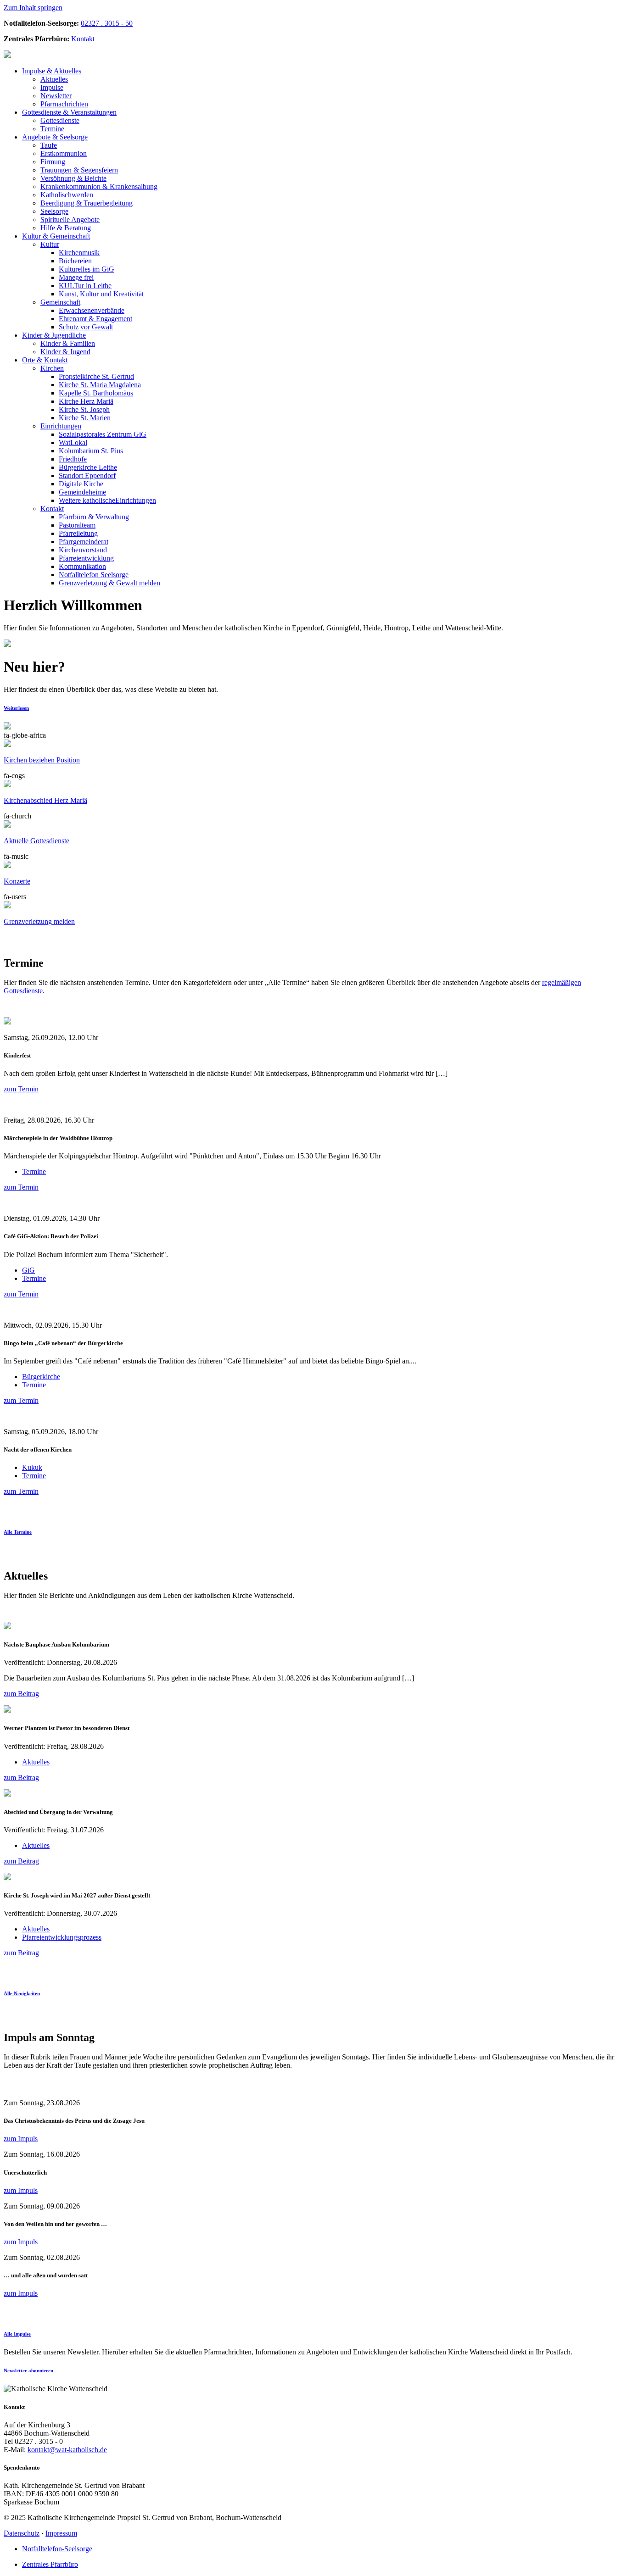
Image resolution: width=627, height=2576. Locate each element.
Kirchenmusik (79, 253)
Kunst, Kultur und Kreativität (101, 294)
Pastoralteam (77, 525)
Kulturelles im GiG (87, 269)
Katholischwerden (67, 195)
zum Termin (21, 1089)
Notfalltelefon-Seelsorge (57, 2549)
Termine (52, 129)
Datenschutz (22, 2533)
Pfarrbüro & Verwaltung (94, 517)
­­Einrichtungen (107, 500)
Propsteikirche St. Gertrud (96, 376)
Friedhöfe (73, 459)
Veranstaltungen (69, 112)
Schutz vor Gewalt (86, 327)
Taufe (49, 145)
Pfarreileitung (78, 533)
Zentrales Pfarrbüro (50, 2564)
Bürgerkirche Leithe (88, 467)
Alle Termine (18, 1532)
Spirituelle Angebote (70, 220)
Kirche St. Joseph (84, 409)
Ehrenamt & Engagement (95, 319)
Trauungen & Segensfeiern (79, 170)
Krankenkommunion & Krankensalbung (99, 186)
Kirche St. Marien (85, 418)
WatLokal (73, 442)
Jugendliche (54, 335)
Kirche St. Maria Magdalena (100, 385)
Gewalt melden (109, 583)
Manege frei (76, 277)
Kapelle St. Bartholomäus (96, 393)
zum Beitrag (21, 1694)
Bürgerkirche (41, 1377)
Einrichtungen (61, 426)
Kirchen (52, 368)
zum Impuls (21, 2139)
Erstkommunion (64, 153)
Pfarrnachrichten (64, 104)
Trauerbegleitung (87, 203)
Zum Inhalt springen (33, 8)
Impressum (61, 2533)
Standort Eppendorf (87, 476)
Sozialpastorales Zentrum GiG (103, 434)
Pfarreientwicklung (86, 558)
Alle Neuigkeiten (22, 1993)
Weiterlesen (16, 708)
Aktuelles (52, 71)
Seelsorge (55, 137)
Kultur (50, 244)
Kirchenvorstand (83, 550)
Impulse (52, 87)
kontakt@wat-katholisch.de (67, 2450)
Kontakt (83, 39)
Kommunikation (82, 566)
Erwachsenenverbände (92, 310)
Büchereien (75, 261)
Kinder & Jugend (65, 352)
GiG (28, 1270)
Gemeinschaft (56, 236)
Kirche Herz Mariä (86, 401)
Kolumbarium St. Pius (91, 451)
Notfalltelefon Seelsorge (94, 575)
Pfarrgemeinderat (84, 542)
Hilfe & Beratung (66, 228)
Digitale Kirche (81, 484)
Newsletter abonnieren (28, 2370)
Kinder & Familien (68, 343)
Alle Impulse (17, 2334)
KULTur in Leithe (85, 286)
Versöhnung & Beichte (73, 178)
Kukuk (32, 1467)
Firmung (53, 162)
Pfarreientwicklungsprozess (62, 1937)
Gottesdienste (60, 120)
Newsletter (56, 96)
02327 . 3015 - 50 (107, 23)
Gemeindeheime (82, 492)
